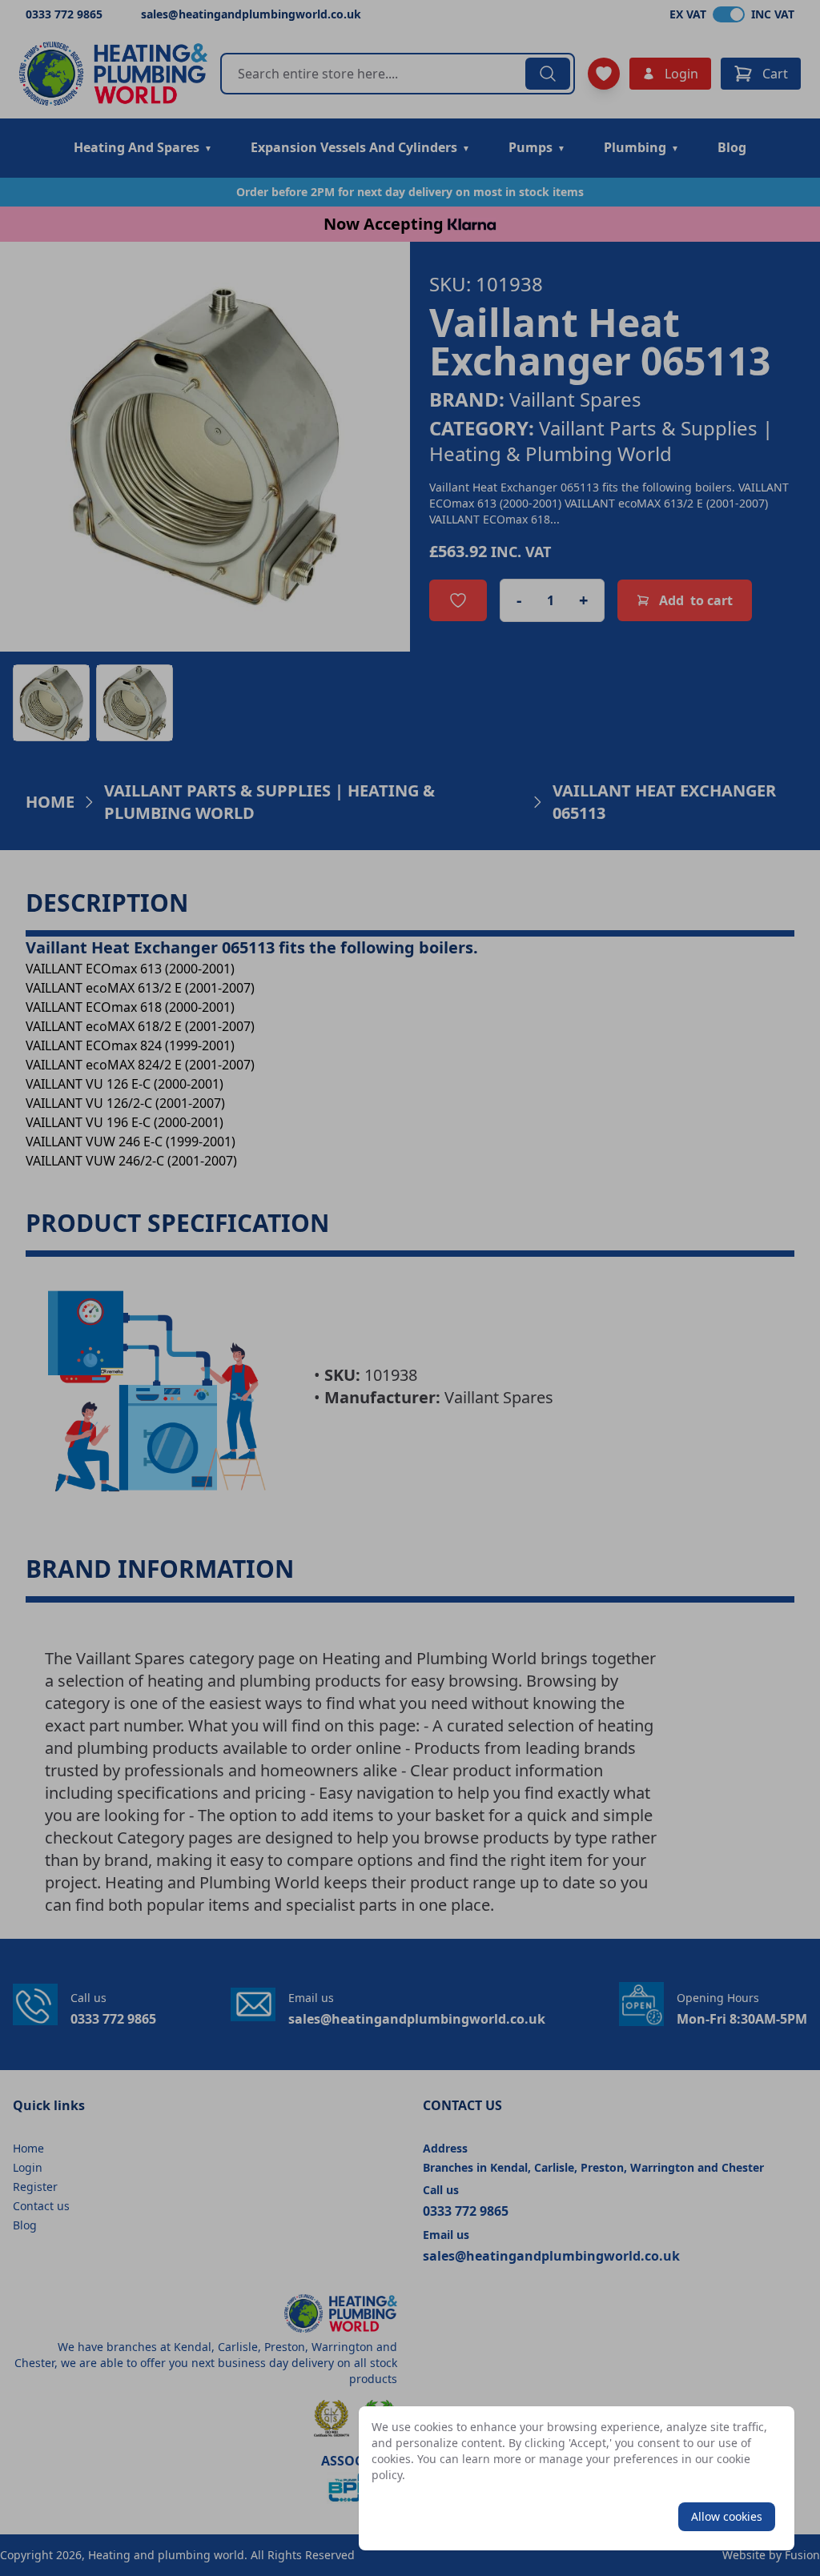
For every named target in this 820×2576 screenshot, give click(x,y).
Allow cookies (727, 2516)
